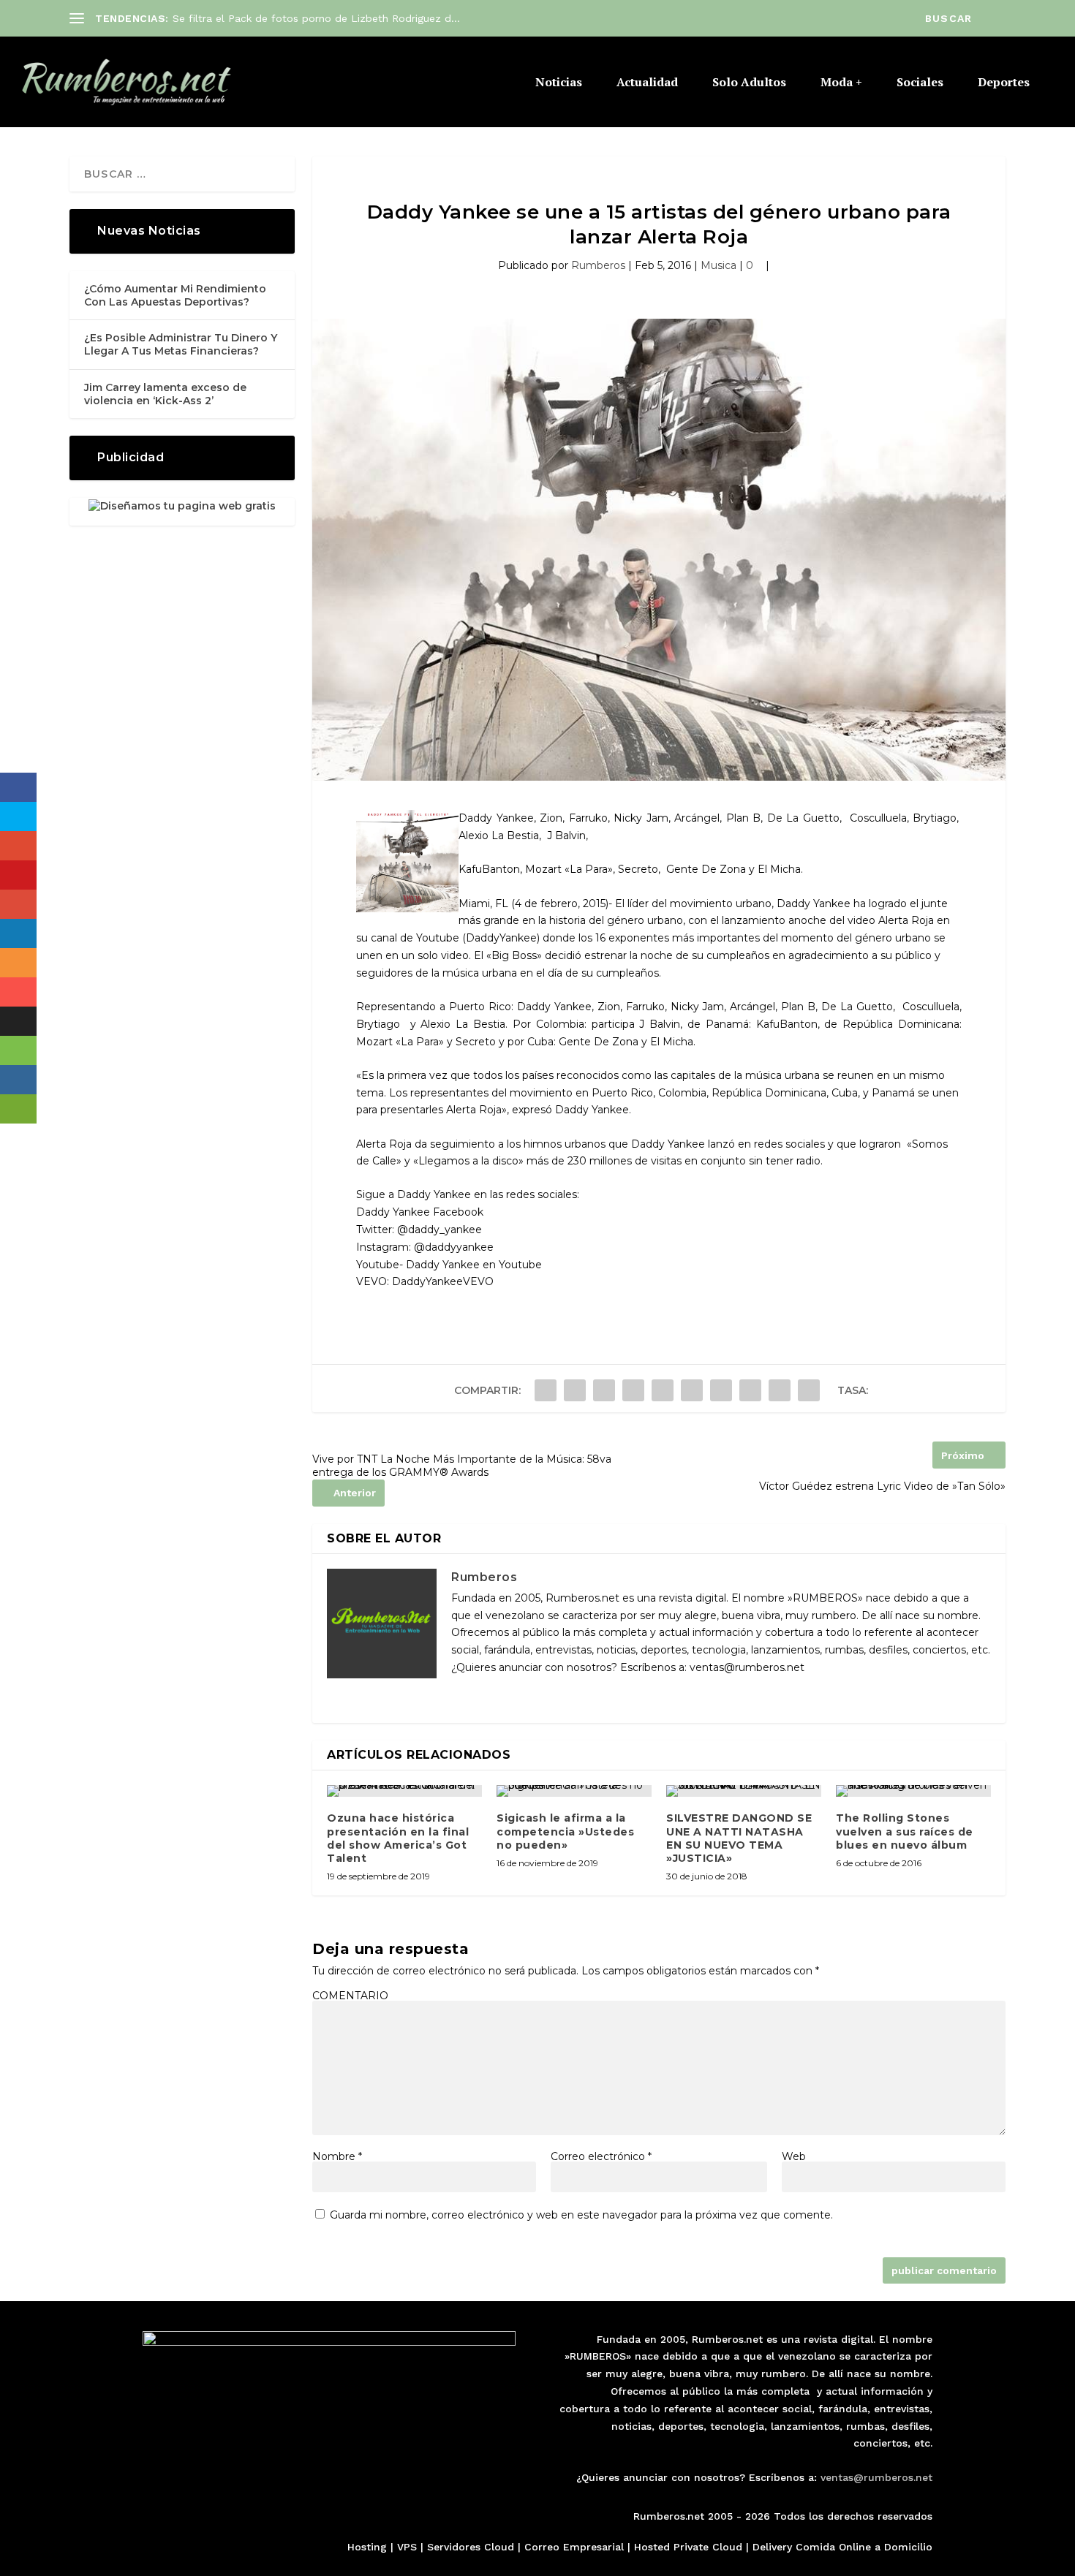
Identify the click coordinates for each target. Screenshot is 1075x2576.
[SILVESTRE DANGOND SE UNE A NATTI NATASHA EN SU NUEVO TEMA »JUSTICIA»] (744, 1791)
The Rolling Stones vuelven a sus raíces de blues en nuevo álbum (905, 1831)
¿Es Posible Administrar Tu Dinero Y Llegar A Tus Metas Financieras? (181, 344)
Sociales (920, 83)
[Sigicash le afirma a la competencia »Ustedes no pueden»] (574, 1791)
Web (794, 2156)
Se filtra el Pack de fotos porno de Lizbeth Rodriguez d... (316, 18)
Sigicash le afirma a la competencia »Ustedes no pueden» (565, 1831)
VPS (407, 2547)
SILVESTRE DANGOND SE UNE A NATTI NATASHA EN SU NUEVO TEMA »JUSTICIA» (739, 1838)
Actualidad (647, 83)
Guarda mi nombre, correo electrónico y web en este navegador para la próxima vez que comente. (581, 2215)
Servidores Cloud (471, 2547)
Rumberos (598, 265)
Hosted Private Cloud (688, 2547)
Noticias (559, 83)
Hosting (367, 2547)
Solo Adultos (749, 83)
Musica (718, 265)
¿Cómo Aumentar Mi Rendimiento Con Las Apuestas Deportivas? (175, 295)
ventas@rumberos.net (876, 2477)
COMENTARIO (350, 1996)
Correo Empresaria (573, 2547)
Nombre (337, 2156)
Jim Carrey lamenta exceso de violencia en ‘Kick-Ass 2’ (165, 394)
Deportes (1004, 83)
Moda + (841, 83)
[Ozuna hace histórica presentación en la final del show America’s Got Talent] (404, 1791)
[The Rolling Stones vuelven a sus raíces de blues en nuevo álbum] (913, 1791)
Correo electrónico (601, 2156)
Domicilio (908, 2547)
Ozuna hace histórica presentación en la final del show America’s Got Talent (398, 1838)
